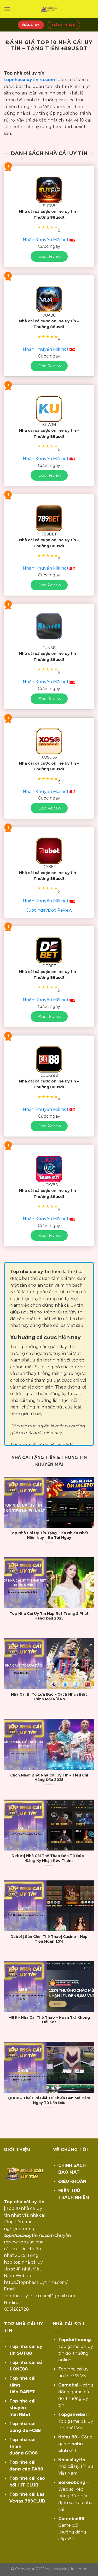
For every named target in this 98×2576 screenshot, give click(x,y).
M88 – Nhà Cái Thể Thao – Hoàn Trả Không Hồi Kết (49, 2020)
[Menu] (7, 9)
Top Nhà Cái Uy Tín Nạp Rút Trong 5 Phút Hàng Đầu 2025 (49, 1616)
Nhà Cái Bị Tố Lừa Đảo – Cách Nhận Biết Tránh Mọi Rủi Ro (49, 1697)
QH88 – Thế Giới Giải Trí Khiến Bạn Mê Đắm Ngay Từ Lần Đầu (49, 2100)
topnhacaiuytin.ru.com (30, 80)
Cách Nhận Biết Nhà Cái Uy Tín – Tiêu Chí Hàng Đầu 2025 (49, 1778)
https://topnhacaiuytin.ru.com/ (36, 2282)
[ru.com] (49, 9)
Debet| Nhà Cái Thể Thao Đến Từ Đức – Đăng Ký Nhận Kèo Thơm (49, 1858)
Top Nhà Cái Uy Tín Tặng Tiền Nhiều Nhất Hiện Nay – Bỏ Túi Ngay (49, 1535)
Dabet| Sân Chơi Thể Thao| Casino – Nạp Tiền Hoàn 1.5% (49, 1939)
